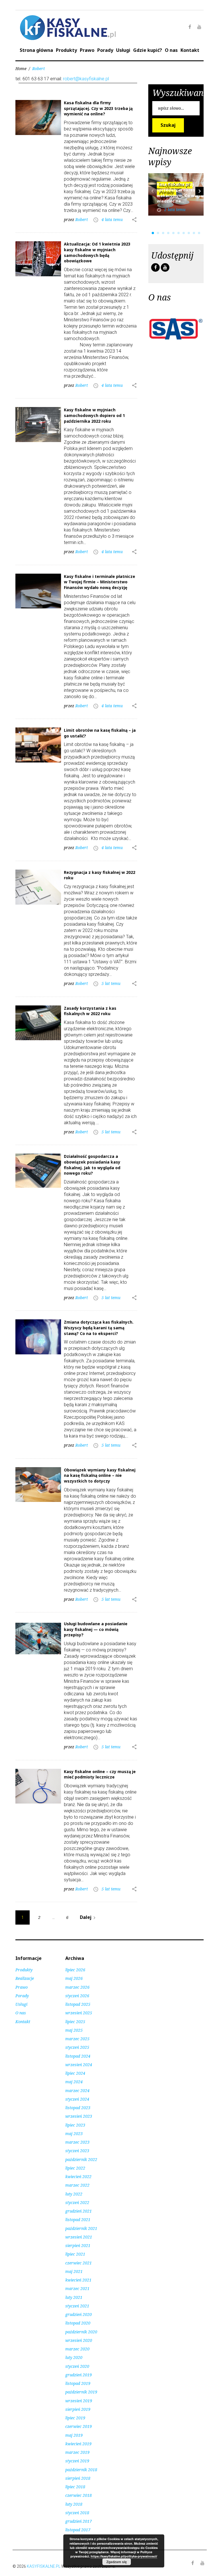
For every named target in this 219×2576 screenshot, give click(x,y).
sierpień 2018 (78, 2478)
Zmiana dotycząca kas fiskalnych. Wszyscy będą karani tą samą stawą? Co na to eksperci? (99, 1328)
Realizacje (25, 1978)
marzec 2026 (77, 1987)
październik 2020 (81, 2332)
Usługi (123, 50)
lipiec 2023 (75, 2125)
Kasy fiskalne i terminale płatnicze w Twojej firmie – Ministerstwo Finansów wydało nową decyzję (100, 582)
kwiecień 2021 (78, 2280)
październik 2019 (81, 2392)
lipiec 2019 (75, 2418)
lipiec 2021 (75, 2254)
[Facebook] (190, 27)
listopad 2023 (78, 2108)
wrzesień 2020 (79, 2340)
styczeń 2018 (77, 2513)
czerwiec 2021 (79, 2263)
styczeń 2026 (77, 1996)
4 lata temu (112, 219)
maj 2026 (74, 1978)
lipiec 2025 (75, 2022)
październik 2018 (81, 2470)
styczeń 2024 (77, 2099)
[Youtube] (199, 27)
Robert (82, 219)
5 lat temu (111, 983)
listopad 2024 (78, 2056)
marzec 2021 (77, 2288)
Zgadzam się (117, 2562)
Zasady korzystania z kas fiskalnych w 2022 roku (90, 1011)
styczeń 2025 (77, 2047)
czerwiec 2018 (79, 2495)
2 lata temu (175, 209)
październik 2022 (81, 2159)
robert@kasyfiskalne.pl (86, 79)
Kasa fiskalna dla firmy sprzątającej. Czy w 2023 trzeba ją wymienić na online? (98, 108)
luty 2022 (74, 2194)
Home (21, 69)
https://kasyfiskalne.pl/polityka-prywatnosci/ (124, 2556)
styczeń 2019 (77, 2461)
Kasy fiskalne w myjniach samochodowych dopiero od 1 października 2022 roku (94, 415)
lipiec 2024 (75, 2073)
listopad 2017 (78, 2530)
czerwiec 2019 (79, 2426)
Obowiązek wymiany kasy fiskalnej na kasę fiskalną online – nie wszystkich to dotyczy (100, 1475)
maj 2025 (74, 2030)
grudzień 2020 (79, 2314)
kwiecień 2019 (78, 2444)
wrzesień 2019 (79, 2401)
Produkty (66, 50)
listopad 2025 (78, 2004)
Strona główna (36, 50)
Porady (105, 50)
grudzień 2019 (79, 2375)
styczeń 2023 (77, 2151)
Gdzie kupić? (148, 50)
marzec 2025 (77, 2039)
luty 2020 (74, 2357)
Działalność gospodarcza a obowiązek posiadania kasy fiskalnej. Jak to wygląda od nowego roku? (92, 1165)
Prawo (87, 50)
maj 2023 (74, 2134)
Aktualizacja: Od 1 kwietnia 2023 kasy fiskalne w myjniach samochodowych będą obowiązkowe (97, 252)
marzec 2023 (77, 2142)
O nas (171, 50)
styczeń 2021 (77, 2306)
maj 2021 (74, 2271)
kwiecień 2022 (78, 2177)
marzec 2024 (77, 2091)
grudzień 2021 (79, 2211)
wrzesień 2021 (79, 2237)
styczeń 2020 (77, 2366)
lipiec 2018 (75, 2487)
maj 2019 (74, 2435)
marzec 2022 (77, 2185)
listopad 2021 (78, 2220)
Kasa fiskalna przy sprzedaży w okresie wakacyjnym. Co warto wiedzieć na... (180, 193)
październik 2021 (81, 2228)
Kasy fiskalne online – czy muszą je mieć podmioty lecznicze (100, 1774)
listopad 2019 (78, 2383)
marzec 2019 (77, 2452)
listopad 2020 (78, 2323)
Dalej (89, 1917)
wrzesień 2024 (79, 2065)
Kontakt (190, 50)
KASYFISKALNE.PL (44, 2566)
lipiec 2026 (75, 1970)
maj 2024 (74, 2082)
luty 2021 (74, 2297)
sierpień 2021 (78, 2245)
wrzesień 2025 (79, 2013)
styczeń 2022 (77, 2202)
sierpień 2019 (78, 2409)
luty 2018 (74, 2504)
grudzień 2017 (79, 2521)
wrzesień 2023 (79, 2116)
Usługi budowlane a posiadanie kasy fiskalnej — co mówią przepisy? (96, 1629)
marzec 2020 (77, 2349)
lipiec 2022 (75, 2168)
